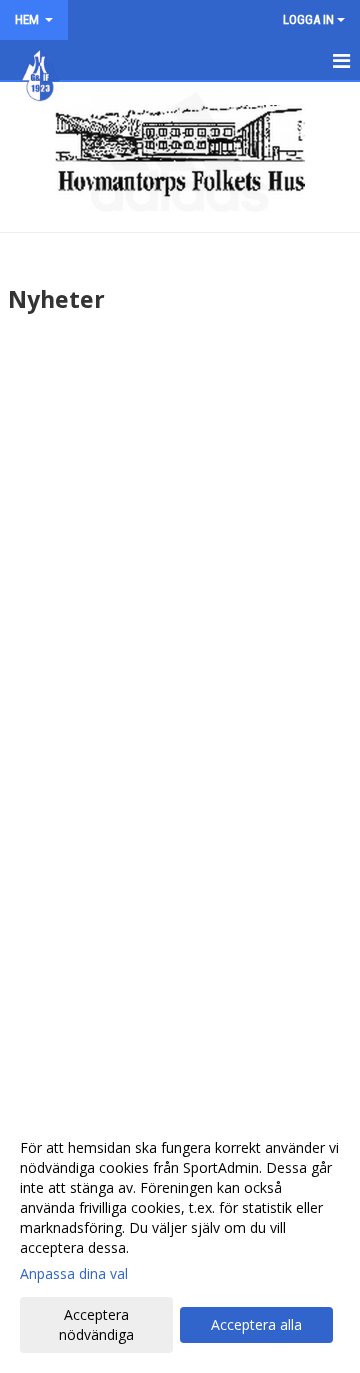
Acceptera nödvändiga (96, 1324)
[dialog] (180, 1240)
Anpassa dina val (74, 1274)
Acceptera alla (256, 1324)
